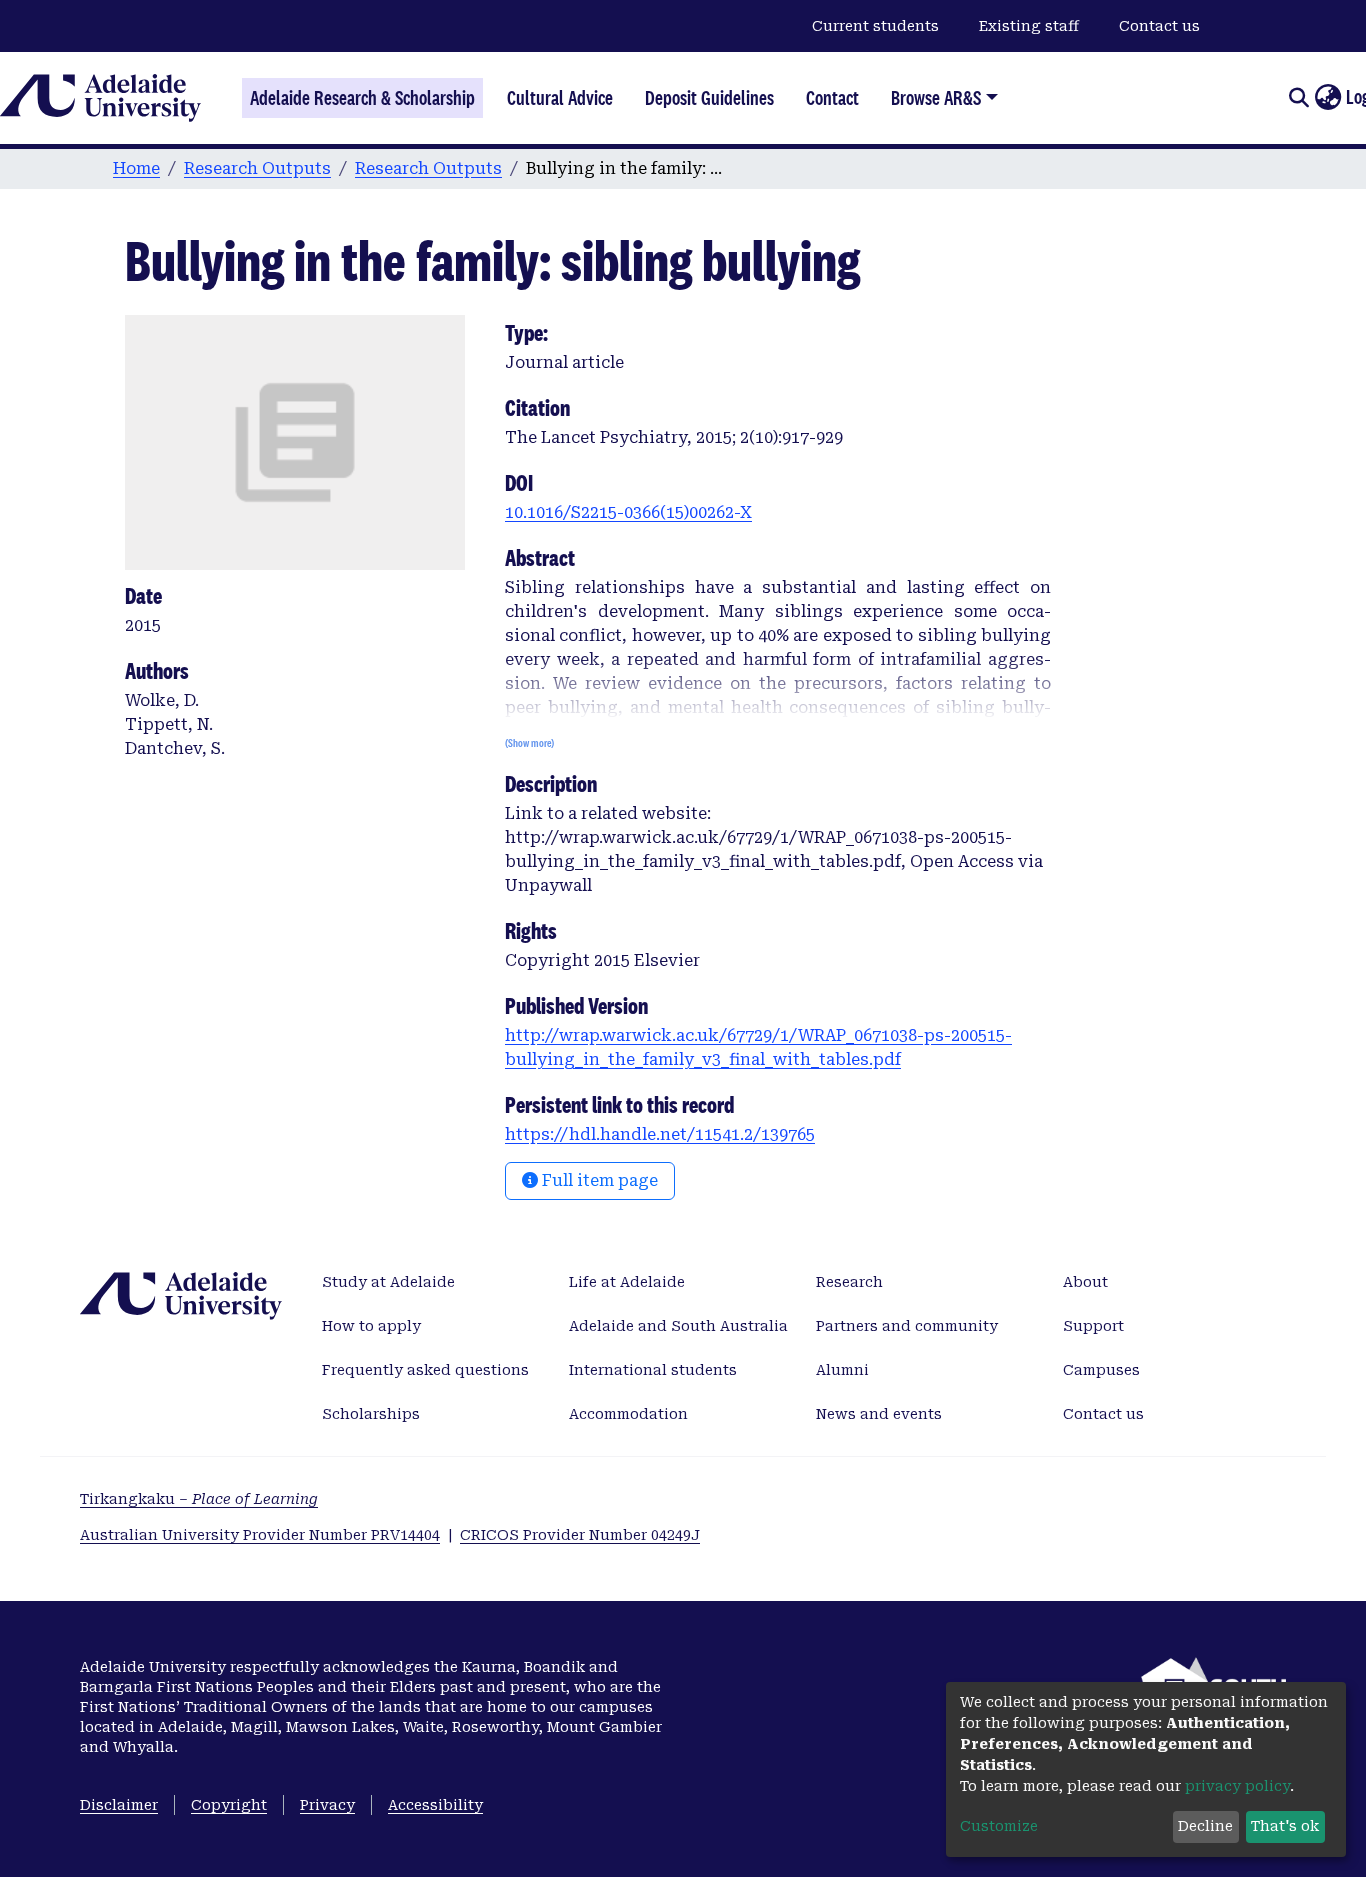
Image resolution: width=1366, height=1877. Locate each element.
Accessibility (435, 1805)
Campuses (1101, 1370)
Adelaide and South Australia (678, 1326)
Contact (832, 98)
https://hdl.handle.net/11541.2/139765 (660, 1134)
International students (653, 1370)
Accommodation (628, 1414)
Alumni (842, 1370)
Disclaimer (119, 1805)
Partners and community (907, 1326)
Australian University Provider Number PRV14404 (260, 1535)
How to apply (371, 1326)
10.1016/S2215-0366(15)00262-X (628, 512)
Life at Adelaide (627, 1282)
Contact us (1159, 26)
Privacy (327, 1805)
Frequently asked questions (425, 1370)
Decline (1205, 1826)
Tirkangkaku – (199, 1499)
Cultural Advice (560, 98)
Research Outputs (257, 168)
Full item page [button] (598, 1180)
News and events (879, 1414)
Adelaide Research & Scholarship (362, 98)
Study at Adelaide (388, 1282)
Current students (875, 26)
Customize (999, 1826)
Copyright (229, 1805)
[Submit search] (1298, 98)
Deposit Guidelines (709, 98)
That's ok (1285, 1826)
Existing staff (1029, 26)
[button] (1327, 98)
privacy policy (1237, 1786)
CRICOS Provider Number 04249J (580, 1535)
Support (1093, 1326)
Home (136, 168)
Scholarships (371, 1414)
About (1085, 1282)
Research (849, 1282)
